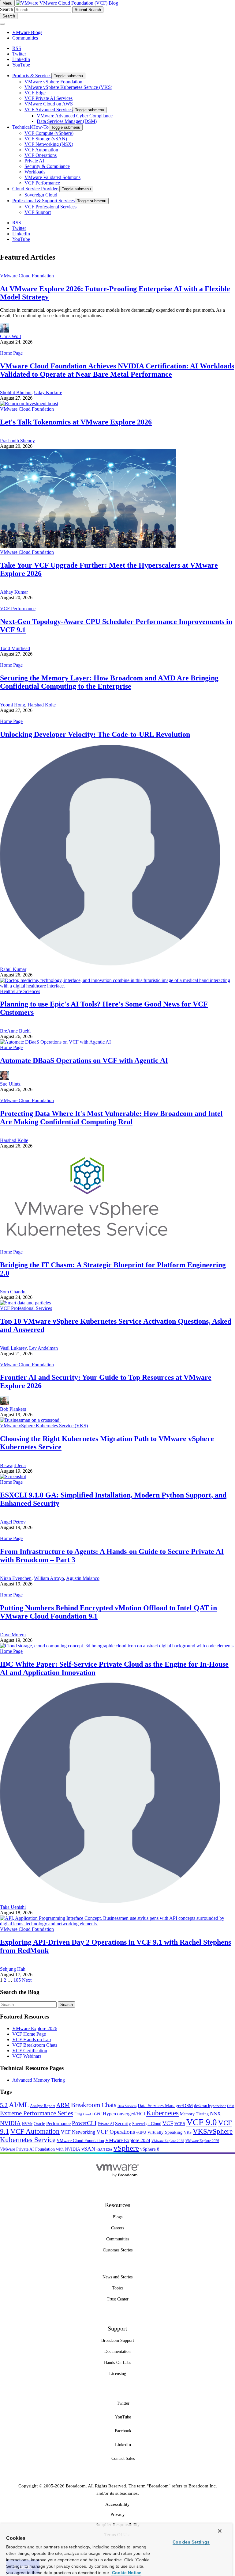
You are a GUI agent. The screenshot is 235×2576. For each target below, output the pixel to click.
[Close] (220, 2531)
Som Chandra (13, 1292)
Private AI (106, 2124)
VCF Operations (116, 2132)
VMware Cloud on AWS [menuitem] (49, 104)
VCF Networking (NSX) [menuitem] (49, 144)
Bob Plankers (13, 1409)
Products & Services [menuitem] (32, 76)
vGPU (141, 2133)
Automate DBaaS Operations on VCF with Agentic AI (84, 1060)
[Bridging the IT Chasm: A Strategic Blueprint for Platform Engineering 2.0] (88, 1246)
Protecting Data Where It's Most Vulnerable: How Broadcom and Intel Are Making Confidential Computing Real (111, 1118)
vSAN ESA (104, 2150)
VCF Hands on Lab (32, 2039)
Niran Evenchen (16, 1578)
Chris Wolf (11, 336)
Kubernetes (162, 2113)
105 (17, 1980)
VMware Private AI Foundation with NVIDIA (40, 2149)
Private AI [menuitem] (34, 161)
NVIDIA (10, 2123)
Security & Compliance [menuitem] (47, 166)
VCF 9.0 (202, 2122)
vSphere (126, 2148)
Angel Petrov (13, 1522)
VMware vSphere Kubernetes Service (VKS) (44, 1426)
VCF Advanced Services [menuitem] (48, 110)
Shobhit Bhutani (16, 392)
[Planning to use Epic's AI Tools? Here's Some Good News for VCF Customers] (117, 986)
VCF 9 (180, 2124)
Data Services (127, 2106)
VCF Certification (30, 2051)
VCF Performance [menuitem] (42, 183)
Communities (25, 38)
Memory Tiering (194, 2114)
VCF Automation (35, 2131)
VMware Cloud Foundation (27, 276)
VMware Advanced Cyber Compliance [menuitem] (75, 116)
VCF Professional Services (26, 1308)
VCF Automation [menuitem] (41, 150)
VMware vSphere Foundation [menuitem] (53, 82)
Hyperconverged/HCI (124, 2114)
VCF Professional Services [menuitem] (50, 207)
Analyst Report (43, 2106)
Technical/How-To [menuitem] (30, 127)
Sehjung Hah (13, 1969)
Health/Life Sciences (20, 991)
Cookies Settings (191, 2542)
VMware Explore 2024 (128, 2140)
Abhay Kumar (14, 592)
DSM (231, 2106)
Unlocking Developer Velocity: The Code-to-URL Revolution (95, 734)
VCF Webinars (27, 2056)
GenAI (88, 2114)
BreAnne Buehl (15, 1031)
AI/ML (19, 2105)
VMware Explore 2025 (168, 2141)
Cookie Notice (126, 2573)
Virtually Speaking (165, 2132)
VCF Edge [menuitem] (35, 93)
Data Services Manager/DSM (165, 2105)
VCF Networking (78, 2132)
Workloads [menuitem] (35, 172)
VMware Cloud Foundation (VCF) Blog (79, 3)
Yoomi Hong (13, 705)
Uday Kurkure (48, 392)
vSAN (88, 2149)
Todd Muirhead (15, 648)
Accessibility (117, 2504)
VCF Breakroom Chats (35, 2045)
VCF (168, 2123)
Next (27, 1980)
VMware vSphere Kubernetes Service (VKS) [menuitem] (68, 87)
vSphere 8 (150, 2149)
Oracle (39, 2124)
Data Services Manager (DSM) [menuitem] (67, 121)
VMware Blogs (27, 32)
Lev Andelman (43, 1348)
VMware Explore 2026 (35, 2028)
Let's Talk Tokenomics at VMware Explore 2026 (76, 422)
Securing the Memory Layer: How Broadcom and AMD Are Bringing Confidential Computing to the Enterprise (109, 682)
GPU (98, 2114)
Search (7, 9)
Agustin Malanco (83, 1578)
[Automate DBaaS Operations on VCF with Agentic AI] (55, 1042)
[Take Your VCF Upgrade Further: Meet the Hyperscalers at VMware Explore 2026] (88, 547)
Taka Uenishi (13, 1907)
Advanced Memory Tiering (39, 2080)
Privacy (118, 2514)
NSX (215, 2114)
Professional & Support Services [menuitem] (43, 201)
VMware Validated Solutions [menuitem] (52, 177)
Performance (58, 2123)
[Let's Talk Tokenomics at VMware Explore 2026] (29, 403)
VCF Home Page (29, 2034)
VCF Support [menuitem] (38, 212)
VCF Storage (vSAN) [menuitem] (46, 139)
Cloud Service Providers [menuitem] (36, 189)
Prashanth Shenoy (17, 441)
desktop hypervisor (210, 2106)
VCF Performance (18, 609)
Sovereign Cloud (147, 2124)
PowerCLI (84, 2123)
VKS (188, 2133)
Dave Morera (13, 1635)
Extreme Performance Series (37, 2113)
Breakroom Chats (94, 2105)
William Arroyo (49, 1578)
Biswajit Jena (13, 1465)
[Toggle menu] (2, 24)
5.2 (4, 2105)
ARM (63, 2105)
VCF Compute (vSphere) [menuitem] (49, 133)
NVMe (27, 2124)
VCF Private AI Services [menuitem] (48, 98)
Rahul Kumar (13, 969)
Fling (78, 2114)
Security (123, 2123)
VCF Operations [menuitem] (41, 155)
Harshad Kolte (42, 705)
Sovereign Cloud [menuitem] (41, 195)
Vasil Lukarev (13, 1348)
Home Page (11, 353)
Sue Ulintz (10, 1084)
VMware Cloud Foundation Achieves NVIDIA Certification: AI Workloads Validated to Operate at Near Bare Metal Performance (117, 370)
